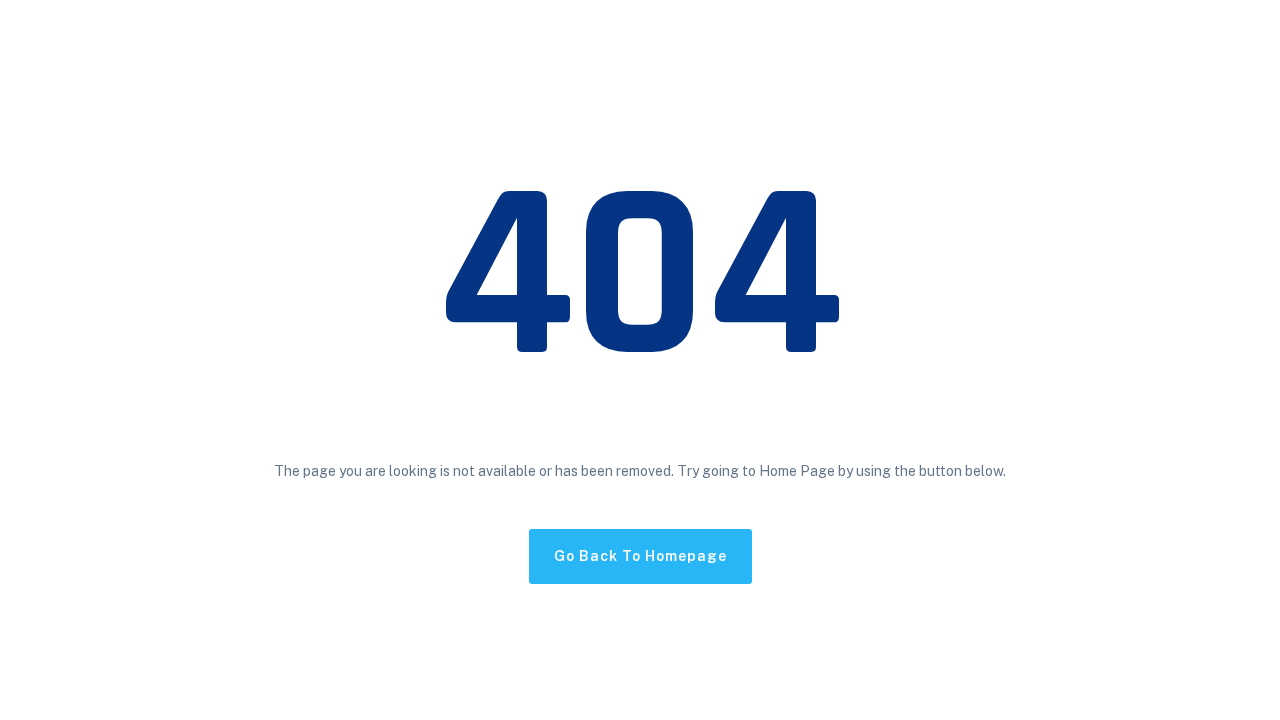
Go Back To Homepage (640, 556)
